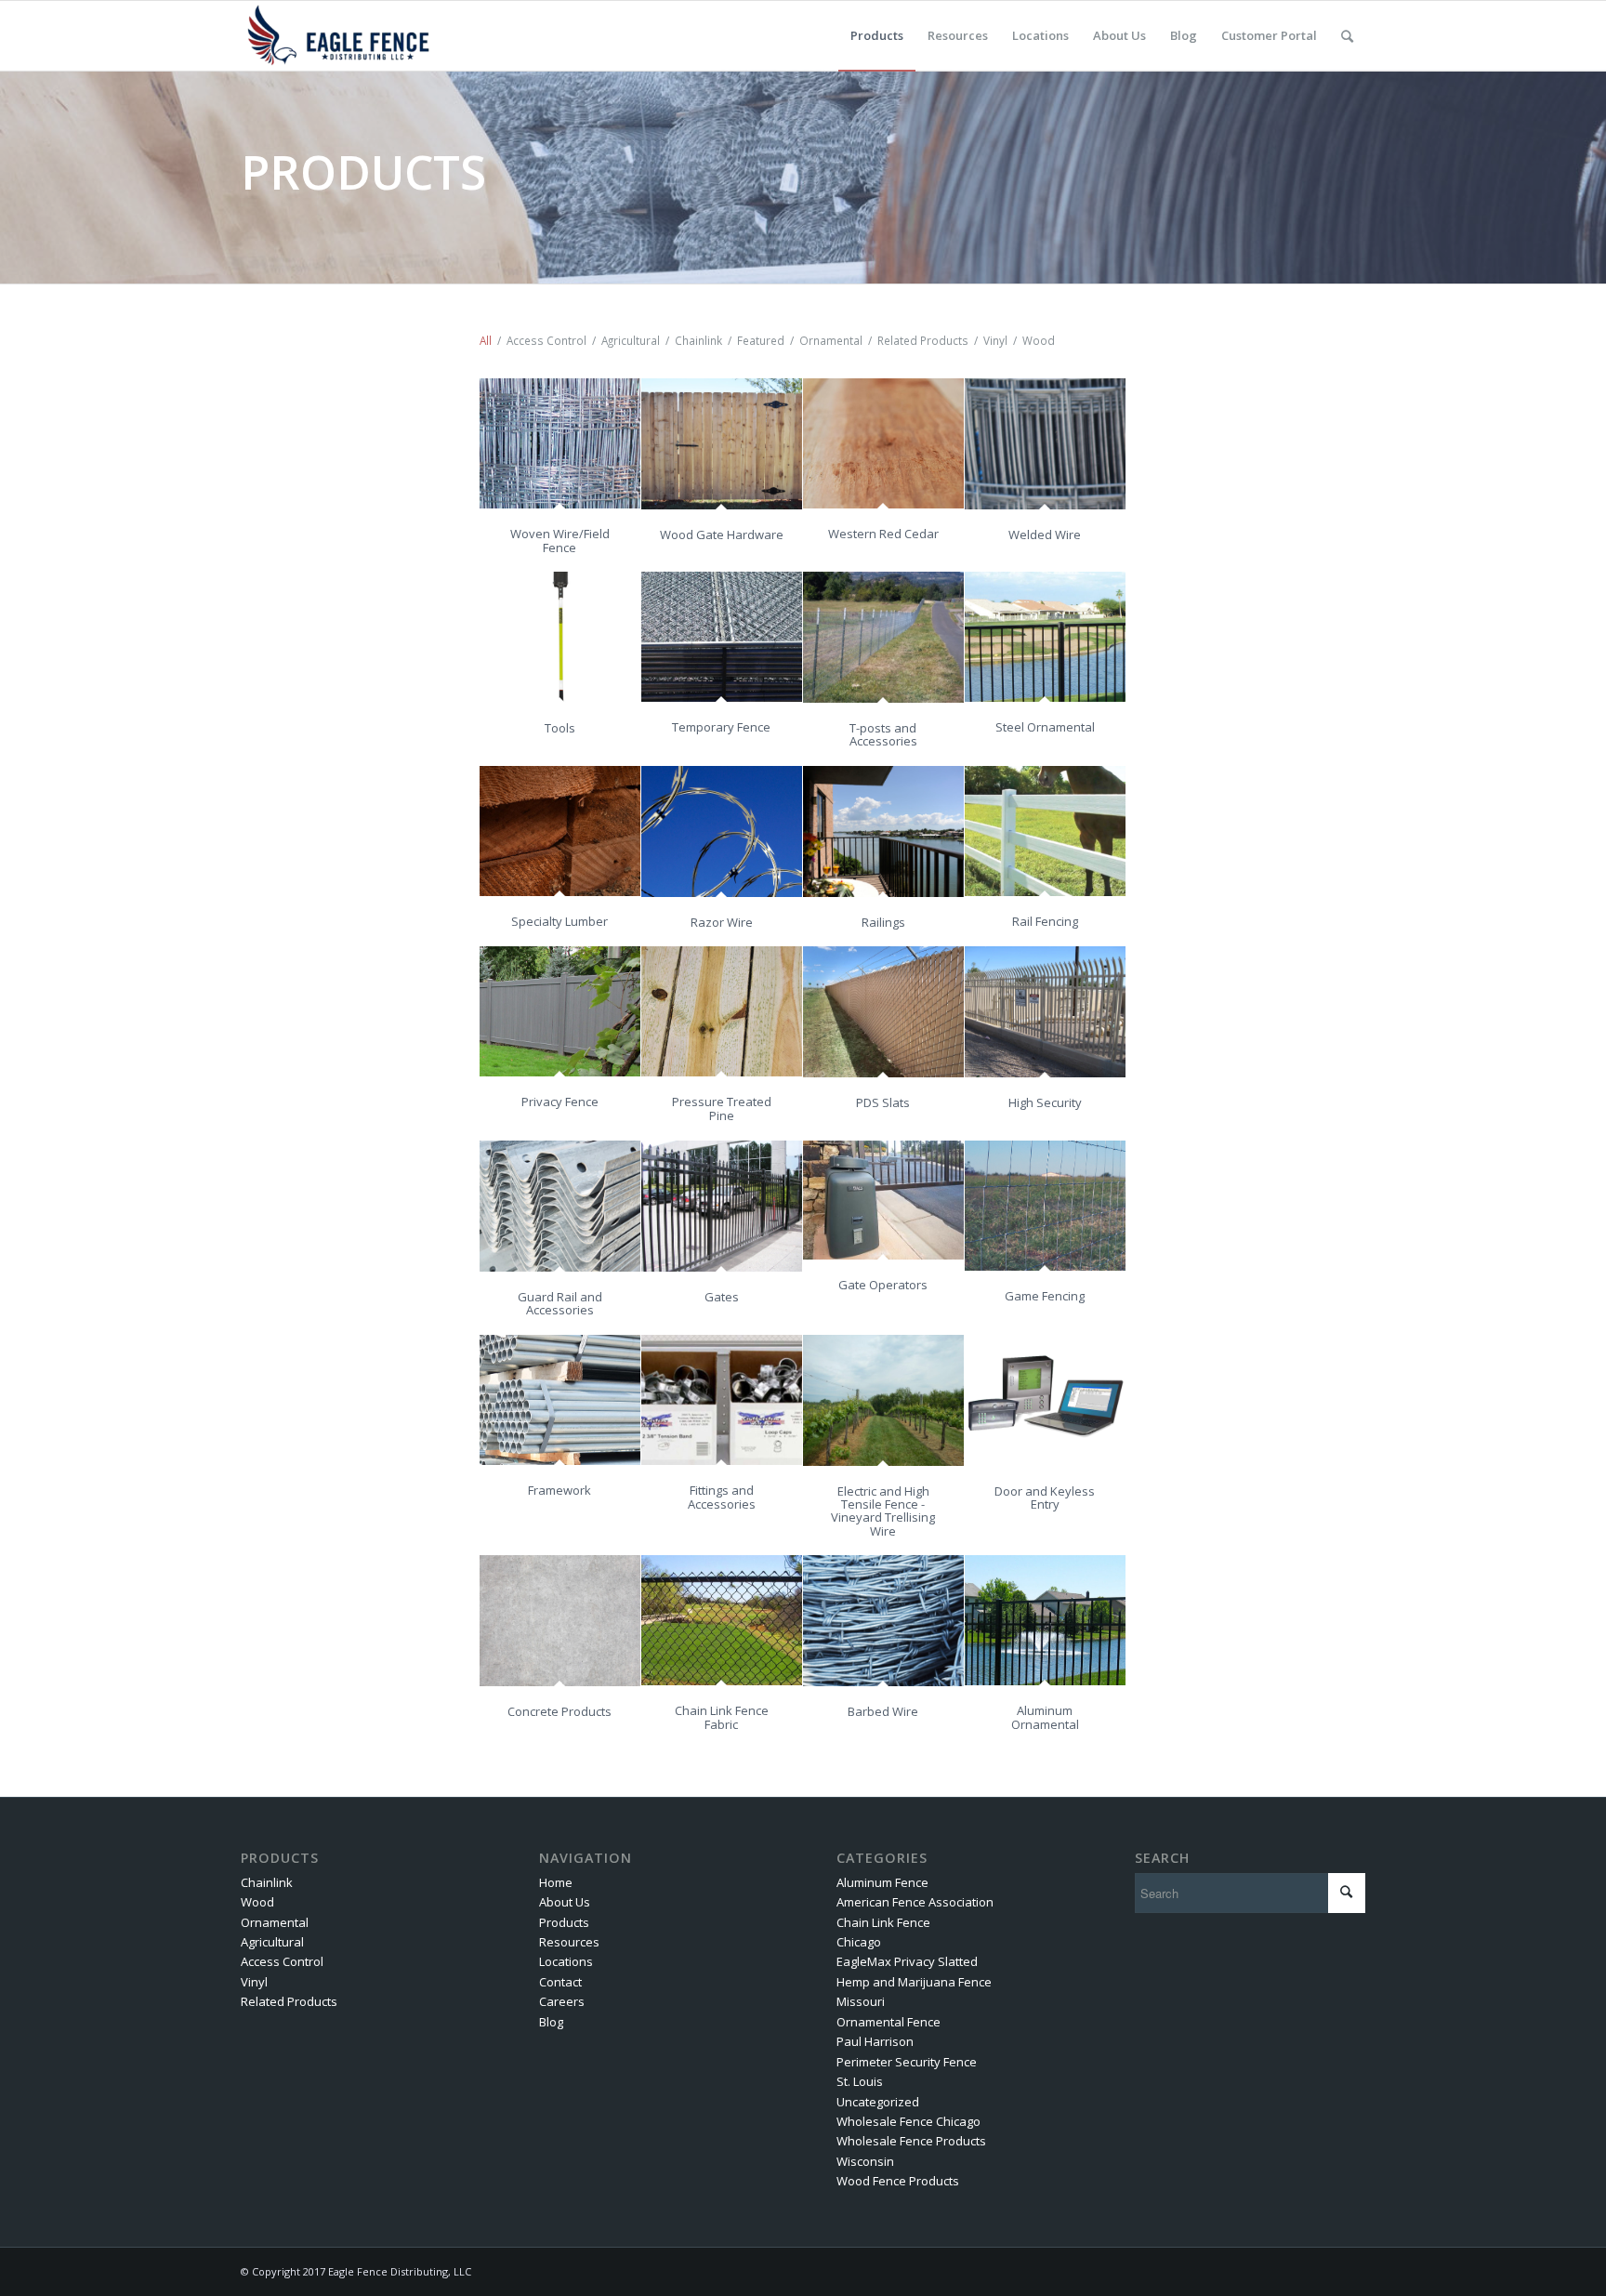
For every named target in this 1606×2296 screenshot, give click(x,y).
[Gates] (722, 1206)
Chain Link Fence (883, 1922)
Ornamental (275, 1922)
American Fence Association (915, 1902)
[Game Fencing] (1045, 1206)
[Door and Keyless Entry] (1045, 1400)
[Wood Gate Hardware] (722, 443)
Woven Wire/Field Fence (560, 540)
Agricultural (272, 1942)
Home (556, 1882)
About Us (565, 1902)
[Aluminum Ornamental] (1045, 1620)
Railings (883, 922)
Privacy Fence (560, 1102)
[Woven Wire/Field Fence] (560, 443)
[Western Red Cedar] (883, 443)
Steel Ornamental (1045, 727)
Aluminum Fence (882, 1882)
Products (564, 1922)
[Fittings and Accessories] (722, 1400)
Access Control (282, 1961)
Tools (560, 728)
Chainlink (267, 1882)
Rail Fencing (1045, 921)
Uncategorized (878, 2102)
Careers (562, 2001)
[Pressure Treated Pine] (722, 1011)
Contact (560, 1982)
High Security (1045, 1102)
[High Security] (1045, 1011)
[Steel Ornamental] (1045, 637)
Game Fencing (1045, 1296)
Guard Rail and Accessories (560, 1303)
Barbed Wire (883, 1711)
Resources (569, 1942)
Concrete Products (559, 1711)
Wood (257, 1902)
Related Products (289, 2001)
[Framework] (560, 1400)
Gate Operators (883, 1285)
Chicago (859, 1942)
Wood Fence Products (898, 2181)
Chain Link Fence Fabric (722, 1717)
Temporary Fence (721, 727)
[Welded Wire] (1045, 443)
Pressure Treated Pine (722, 1108)
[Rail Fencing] (1045, 831)
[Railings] (883, 831)
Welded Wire (1045, 534)
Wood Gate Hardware (722, 534)
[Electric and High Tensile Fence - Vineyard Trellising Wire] (883, 1400)
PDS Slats (883, 1102)
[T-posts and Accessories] (883, 637)
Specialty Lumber (559, 921)
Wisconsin (865, 2161)
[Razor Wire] (722, 831)
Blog (551, 2022)
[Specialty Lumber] (560, 831)
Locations (566, 1961)
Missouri (861, 2001)
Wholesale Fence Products (911, 2141)
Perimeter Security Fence (907, 2062)
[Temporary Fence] (722, 637)
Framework (559, 1490)
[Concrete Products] (560, 1620)
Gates (722, 1297)
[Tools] (560, 637)
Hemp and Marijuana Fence (914, 1982)
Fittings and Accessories (722, 1497)
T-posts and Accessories (883, 734)
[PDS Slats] (883, 1011)
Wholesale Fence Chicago (908, 2121)
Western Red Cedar (883, 534)
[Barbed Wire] (883, 1620)
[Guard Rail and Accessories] (560, 1206)
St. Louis (860, 2081)
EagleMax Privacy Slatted (907, 1961)
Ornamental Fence (889, 2022)
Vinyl (254, 1982)
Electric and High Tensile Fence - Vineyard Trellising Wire (883, 1511)
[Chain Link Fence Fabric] (722, 1620)
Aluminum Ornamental (1045, 1717)
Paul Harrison (875, 2041)
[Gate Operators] (883, 1200)
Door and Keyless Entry (1045, 1498)
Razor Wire (722, 922)
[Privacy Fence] (560, 1011)
